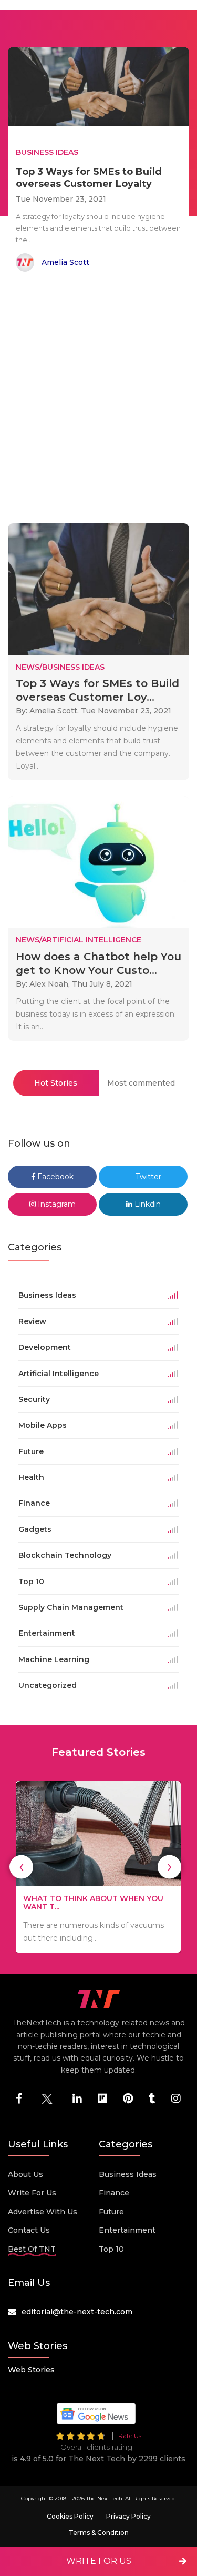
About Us (25, 2174)
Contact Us (29, 2230)
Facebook (54, 1177)
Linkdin (147, 1204)
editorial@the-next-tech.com (77, 2312)
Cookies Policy (70, 2516)
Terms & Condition (99, 2533)
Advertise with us (43, 2212)
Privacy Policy (128, 2516)
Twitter (147, 1177)
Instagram (56, 1204)
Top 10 (111, 2249)
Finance (114, 2193)
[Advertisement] (98, 399)
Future (111, 2212)
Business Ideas (128, 2174)
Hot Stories (56, 1083)
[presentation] (21, 1867)
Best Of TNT (32, 2249)
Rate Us (130, 2436)
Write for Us (32, 2193)
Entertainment (127, 2230)
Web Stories (31, 2370)
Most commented (141, 1083)
